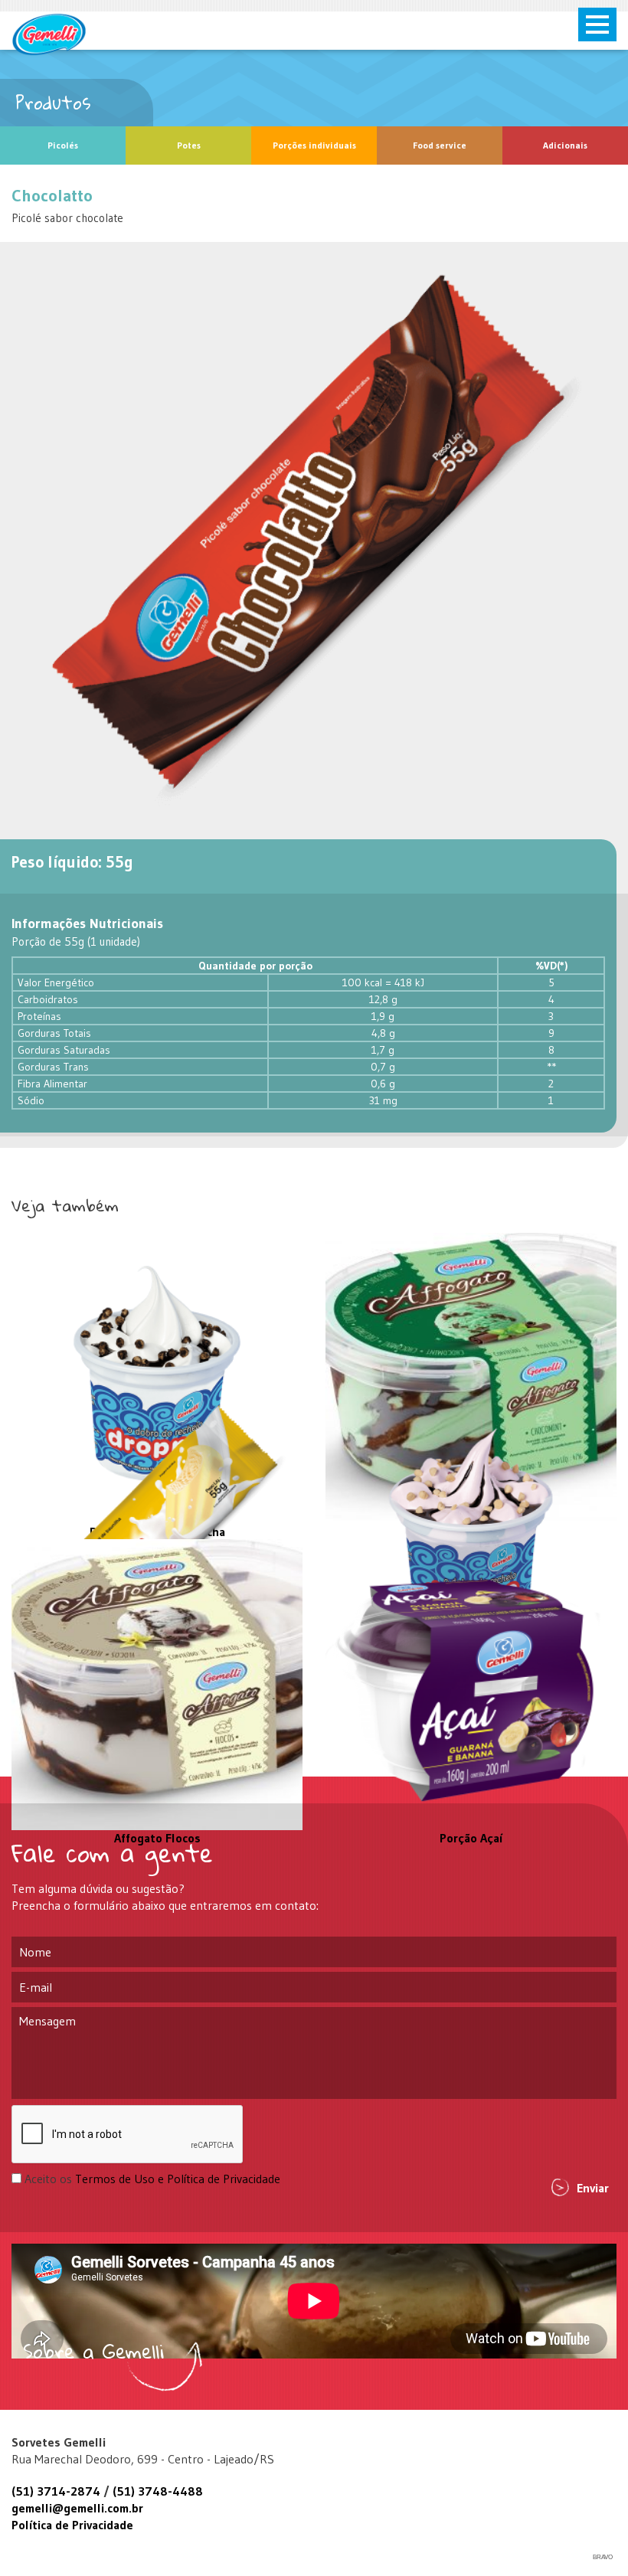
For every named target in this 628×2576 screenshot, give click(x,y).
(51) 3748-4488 (158, 2491)
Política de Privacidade (72, 2525)
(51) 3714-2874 (56, 2491)
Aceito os (152, 2179)
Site (49, 34)
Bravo (603, 2557)
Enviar (593, 2188)
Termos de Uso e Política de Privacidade (178, 2179)
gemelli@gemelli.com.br (77, 2508)
